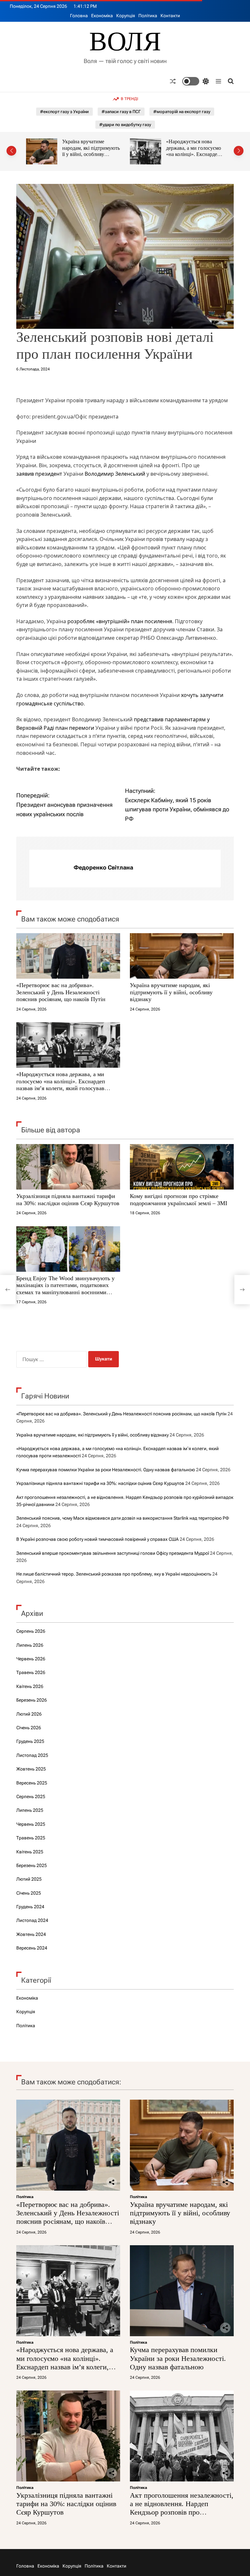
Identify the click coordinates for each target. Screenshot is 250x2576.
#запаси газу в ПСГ (121, 112)
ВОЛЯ (125, 42)
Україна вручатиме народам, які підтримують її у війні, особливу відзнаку (171, 992)
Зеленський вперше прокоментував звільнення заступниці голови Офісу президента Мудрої (113, 1553)
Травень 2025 (31, 1838)
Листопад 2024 (32, 1920)
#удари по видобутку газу (125, 125)
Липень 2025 (30, 1810)
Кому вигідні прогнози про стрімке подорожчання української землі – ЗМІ (179, 1200)
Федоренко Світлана (103, 867)
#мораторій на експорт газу (182, 112)
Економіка (102, 16)
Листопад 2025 (32, 1755)
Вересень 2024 (32, 1948)
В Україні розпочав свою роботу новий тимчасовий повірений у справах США (97, 1539)
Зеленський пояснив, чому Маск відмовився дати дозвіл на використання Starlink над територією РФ (123, 1518)
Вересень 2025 (32, 1783)
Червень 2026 (31, 1659)
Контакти (170, 16)
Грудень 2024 (30, 1907)
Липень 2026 (30, 1645)
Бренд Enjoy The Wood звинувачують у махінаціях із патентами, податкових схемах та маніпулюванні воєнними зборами (65, 1289)
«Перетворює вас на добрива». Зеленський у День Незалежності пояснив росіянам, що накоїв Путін (61, 992)
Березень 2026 (32, 1700)
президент (49, 474)
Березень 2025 (32, 1865)
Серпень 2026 (31, 1631)
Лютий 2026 (29, 1714)
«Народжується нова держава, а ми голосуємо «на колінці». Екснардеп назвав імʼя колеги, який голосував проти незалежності (90, 157)
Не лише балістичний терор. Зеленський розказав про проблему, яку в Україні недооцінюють (114, 1574)
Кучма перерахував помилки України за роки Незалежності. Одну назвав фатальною (194, 151)
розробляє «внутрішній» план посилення (120, 621)
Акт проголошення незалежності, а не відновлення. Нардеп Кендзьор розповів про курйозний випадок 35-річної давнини (182, 2512)
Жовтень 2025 (31, 1769)
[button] (11, 151)
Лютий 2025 (29, 1879)
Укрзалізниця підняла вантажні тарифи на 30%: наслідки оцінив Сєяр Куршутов (68, 1200)
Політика (148, 16)
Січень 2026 (29, 1728)
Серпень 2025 (31, 1797)
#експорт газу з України (64, 112)
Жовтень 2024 (31, 1934)
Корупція (126, 16)
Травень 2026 (31, 1672)
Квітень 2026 (30, 1686)
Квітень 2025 (30, 1852)
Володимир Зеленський (115, 474)
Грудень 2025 (30, 1741)
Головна (79, 16)
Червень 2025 (31, 1824)
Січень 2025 (29, 1893)
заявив (25, 474)
